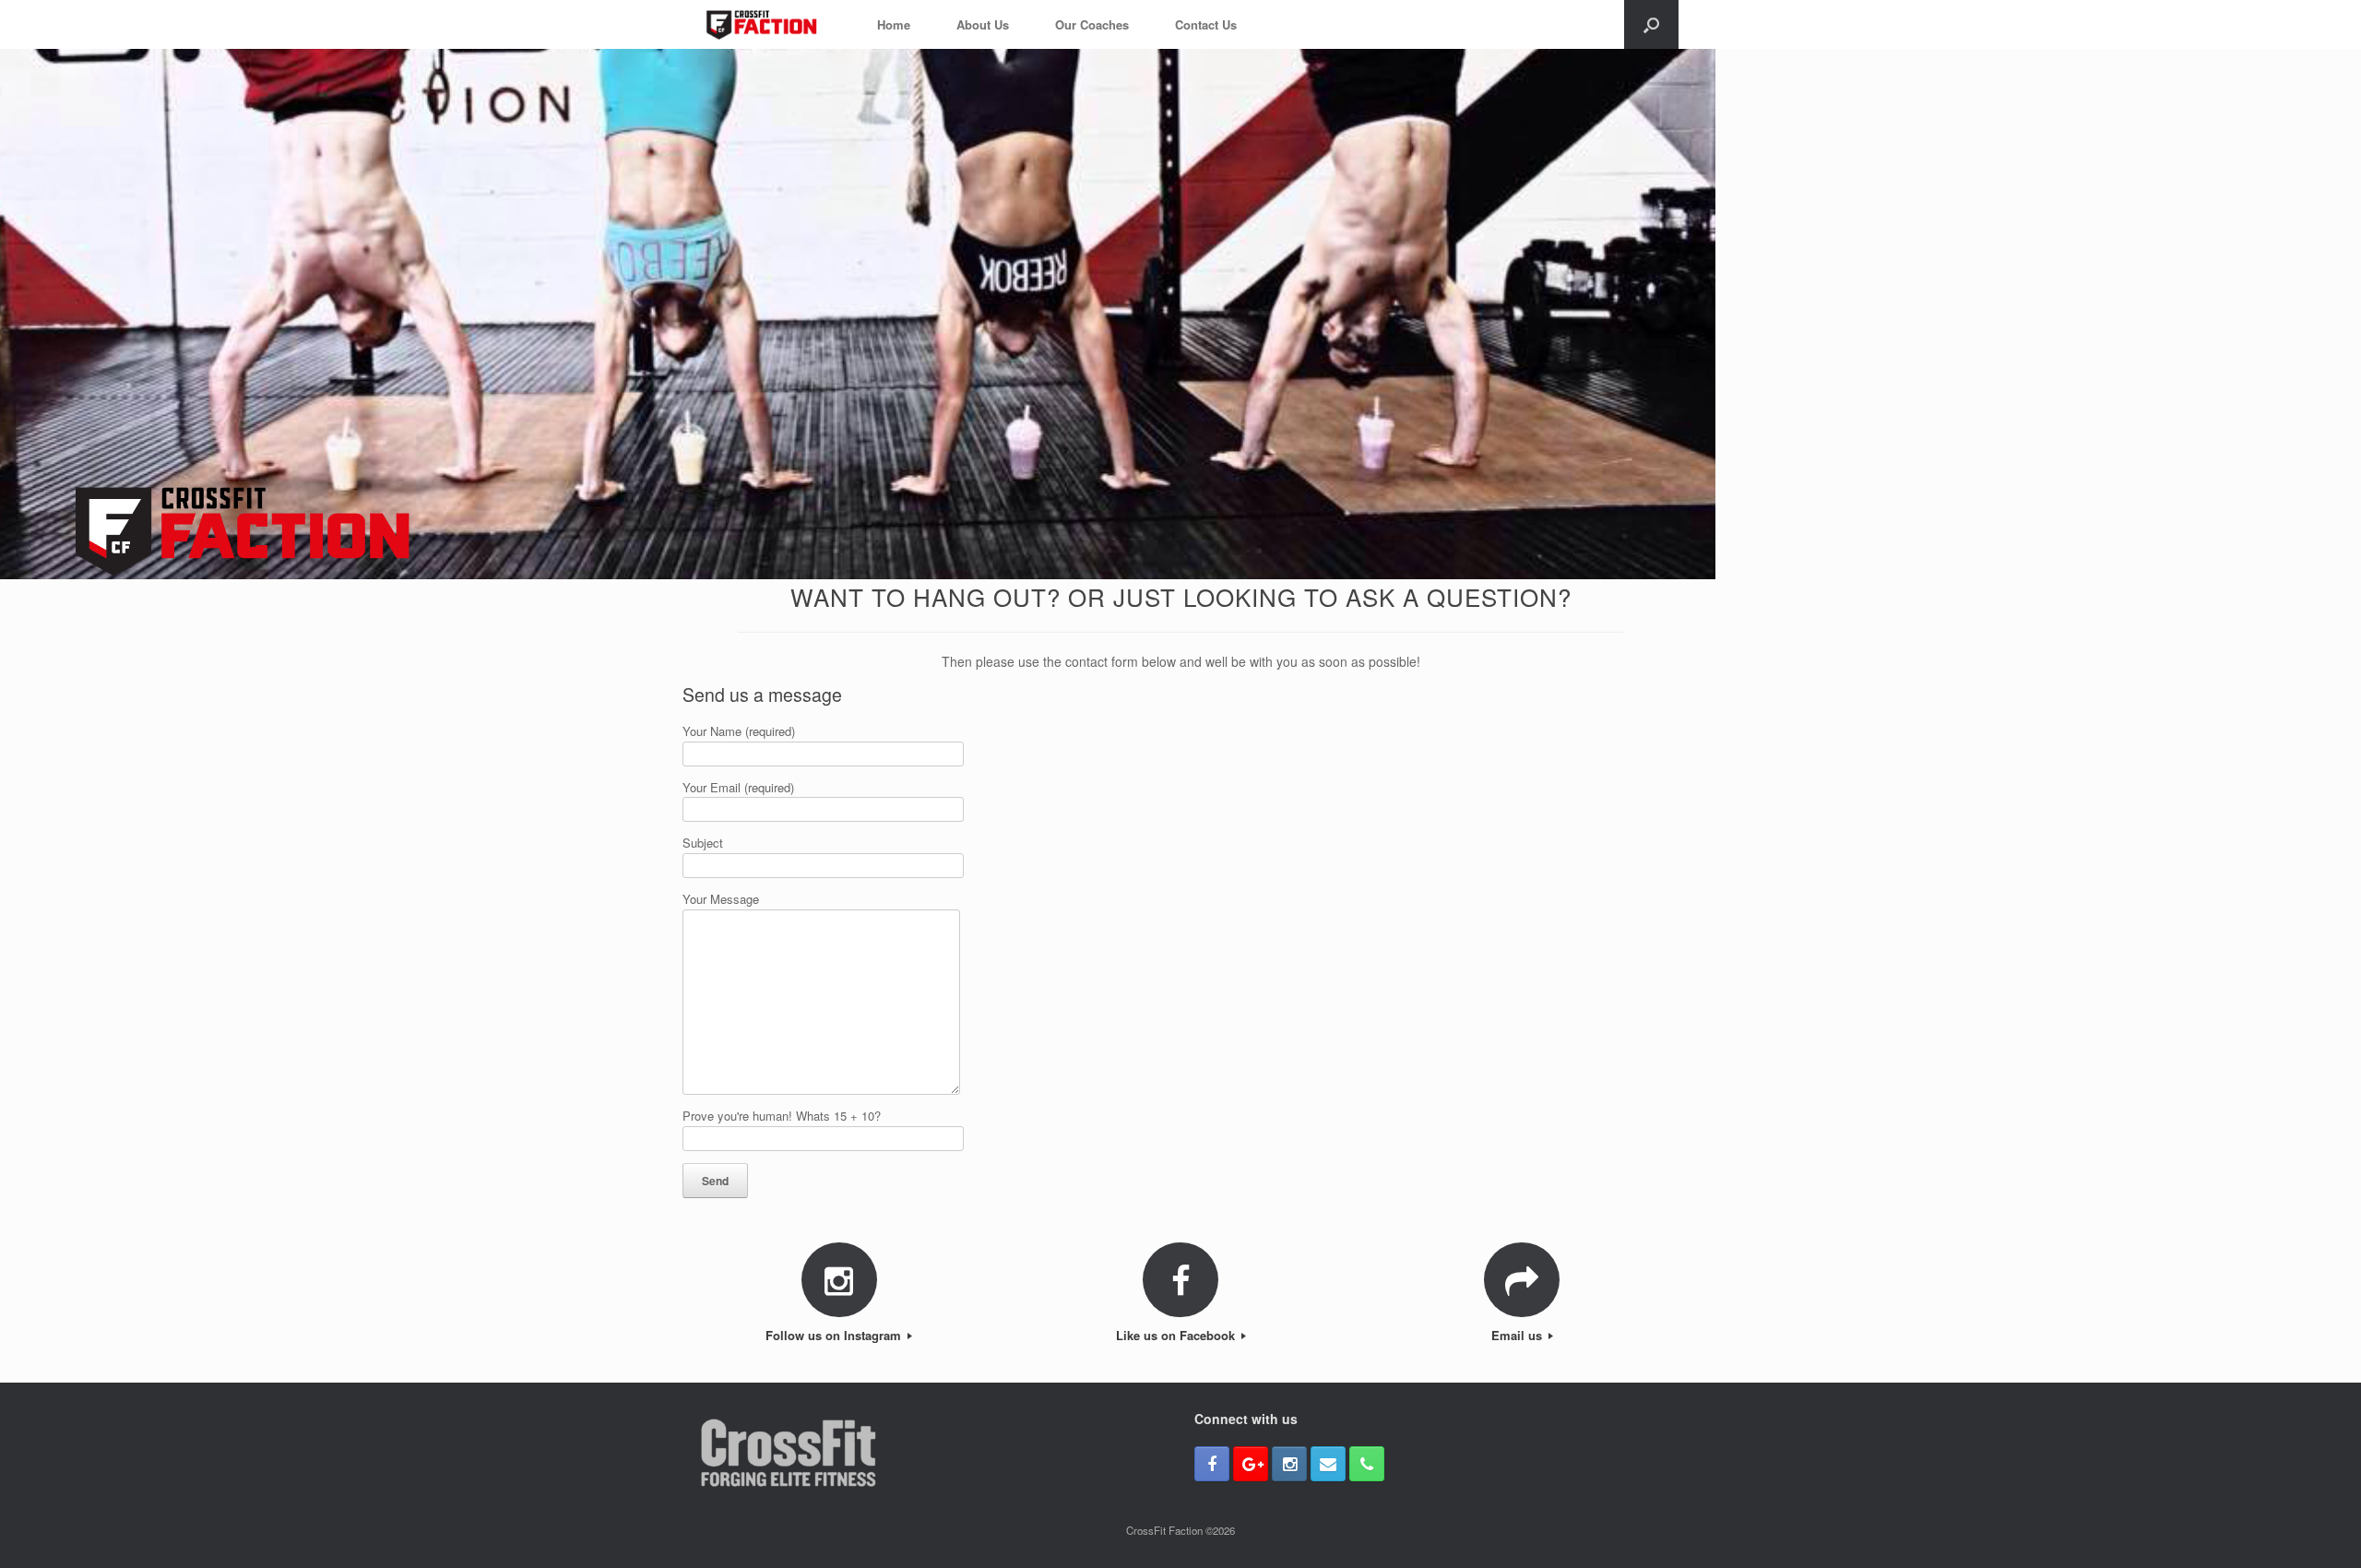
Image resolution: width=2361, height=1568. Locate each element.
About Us (983, 24)
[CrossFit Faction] (761, 24)
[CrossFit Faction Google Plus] (1251, 1464)
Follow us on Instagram (835, 1335)
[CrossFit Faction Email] (1328, 1464)
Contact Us (1206, 24)
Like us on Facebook (1177, 1335)
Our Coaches (1092, 24)
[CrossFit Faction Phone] (1367, 1464)
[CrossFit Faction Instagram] (1289, 1464)
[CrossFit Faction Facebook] (1212, 1464)
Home (894, 24)
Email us (1519, 1335)
